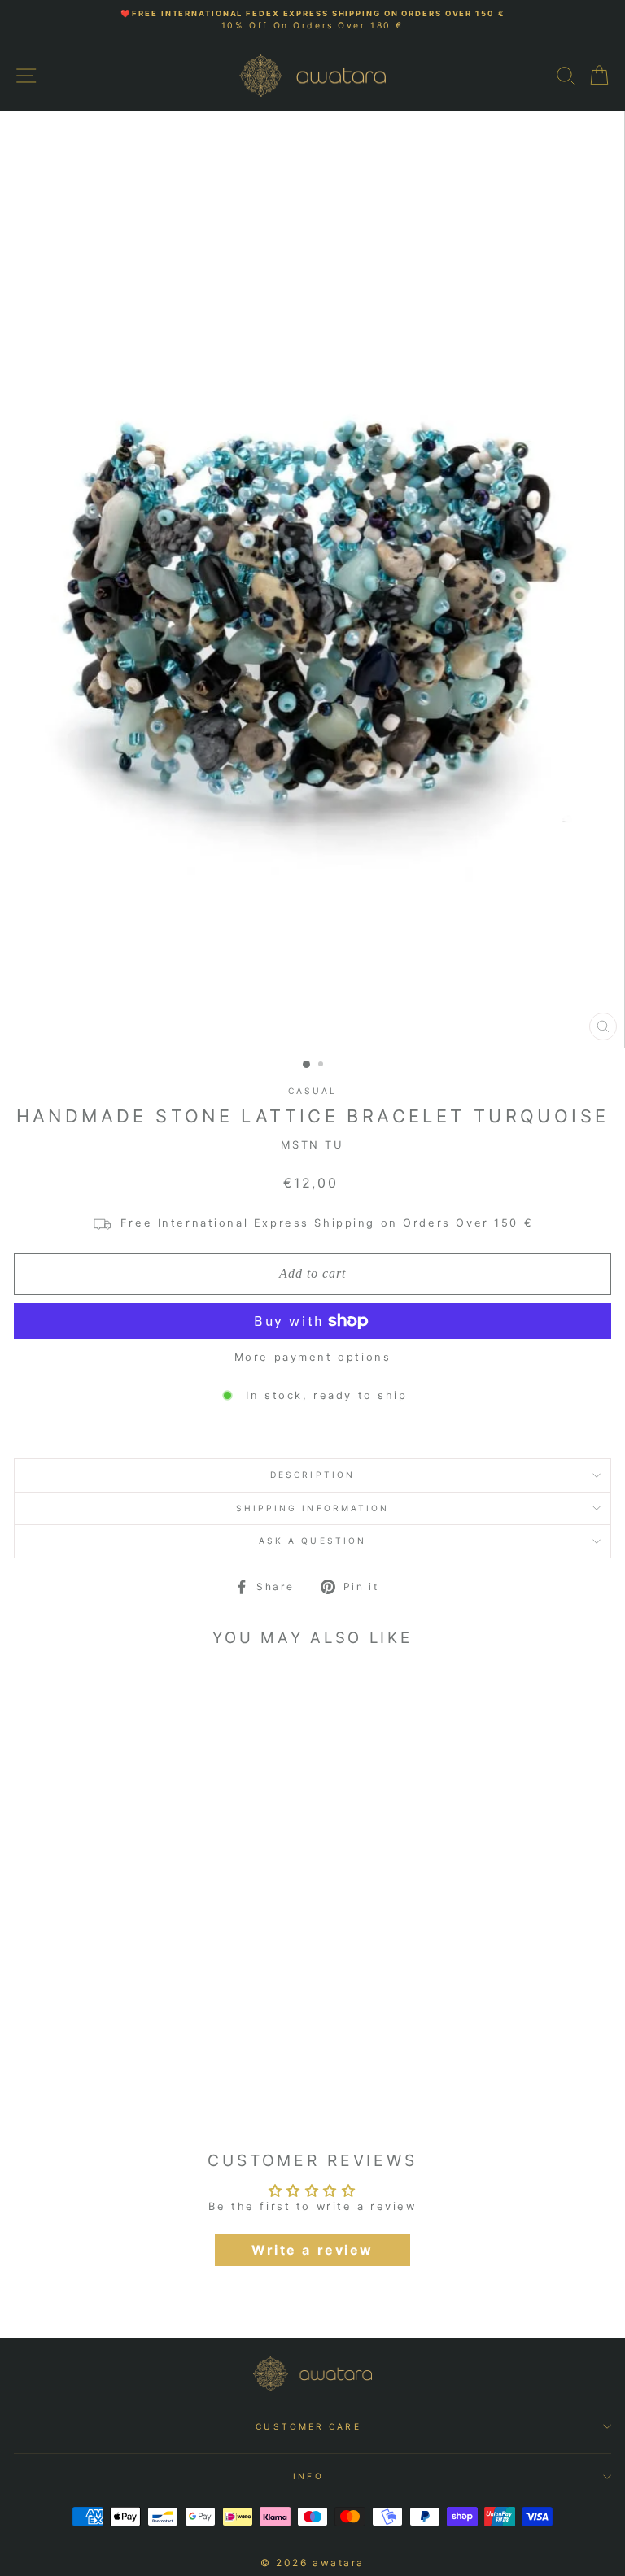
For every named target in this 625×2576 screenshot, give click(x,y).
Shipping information (313, 1508)
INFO (308, 2476)
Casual (313, 1091)
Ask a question (312, 1541)
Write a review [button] (312, 2250)
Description (312, 1475)
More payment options (313, 1357)
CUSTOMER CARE (308, 2426)
